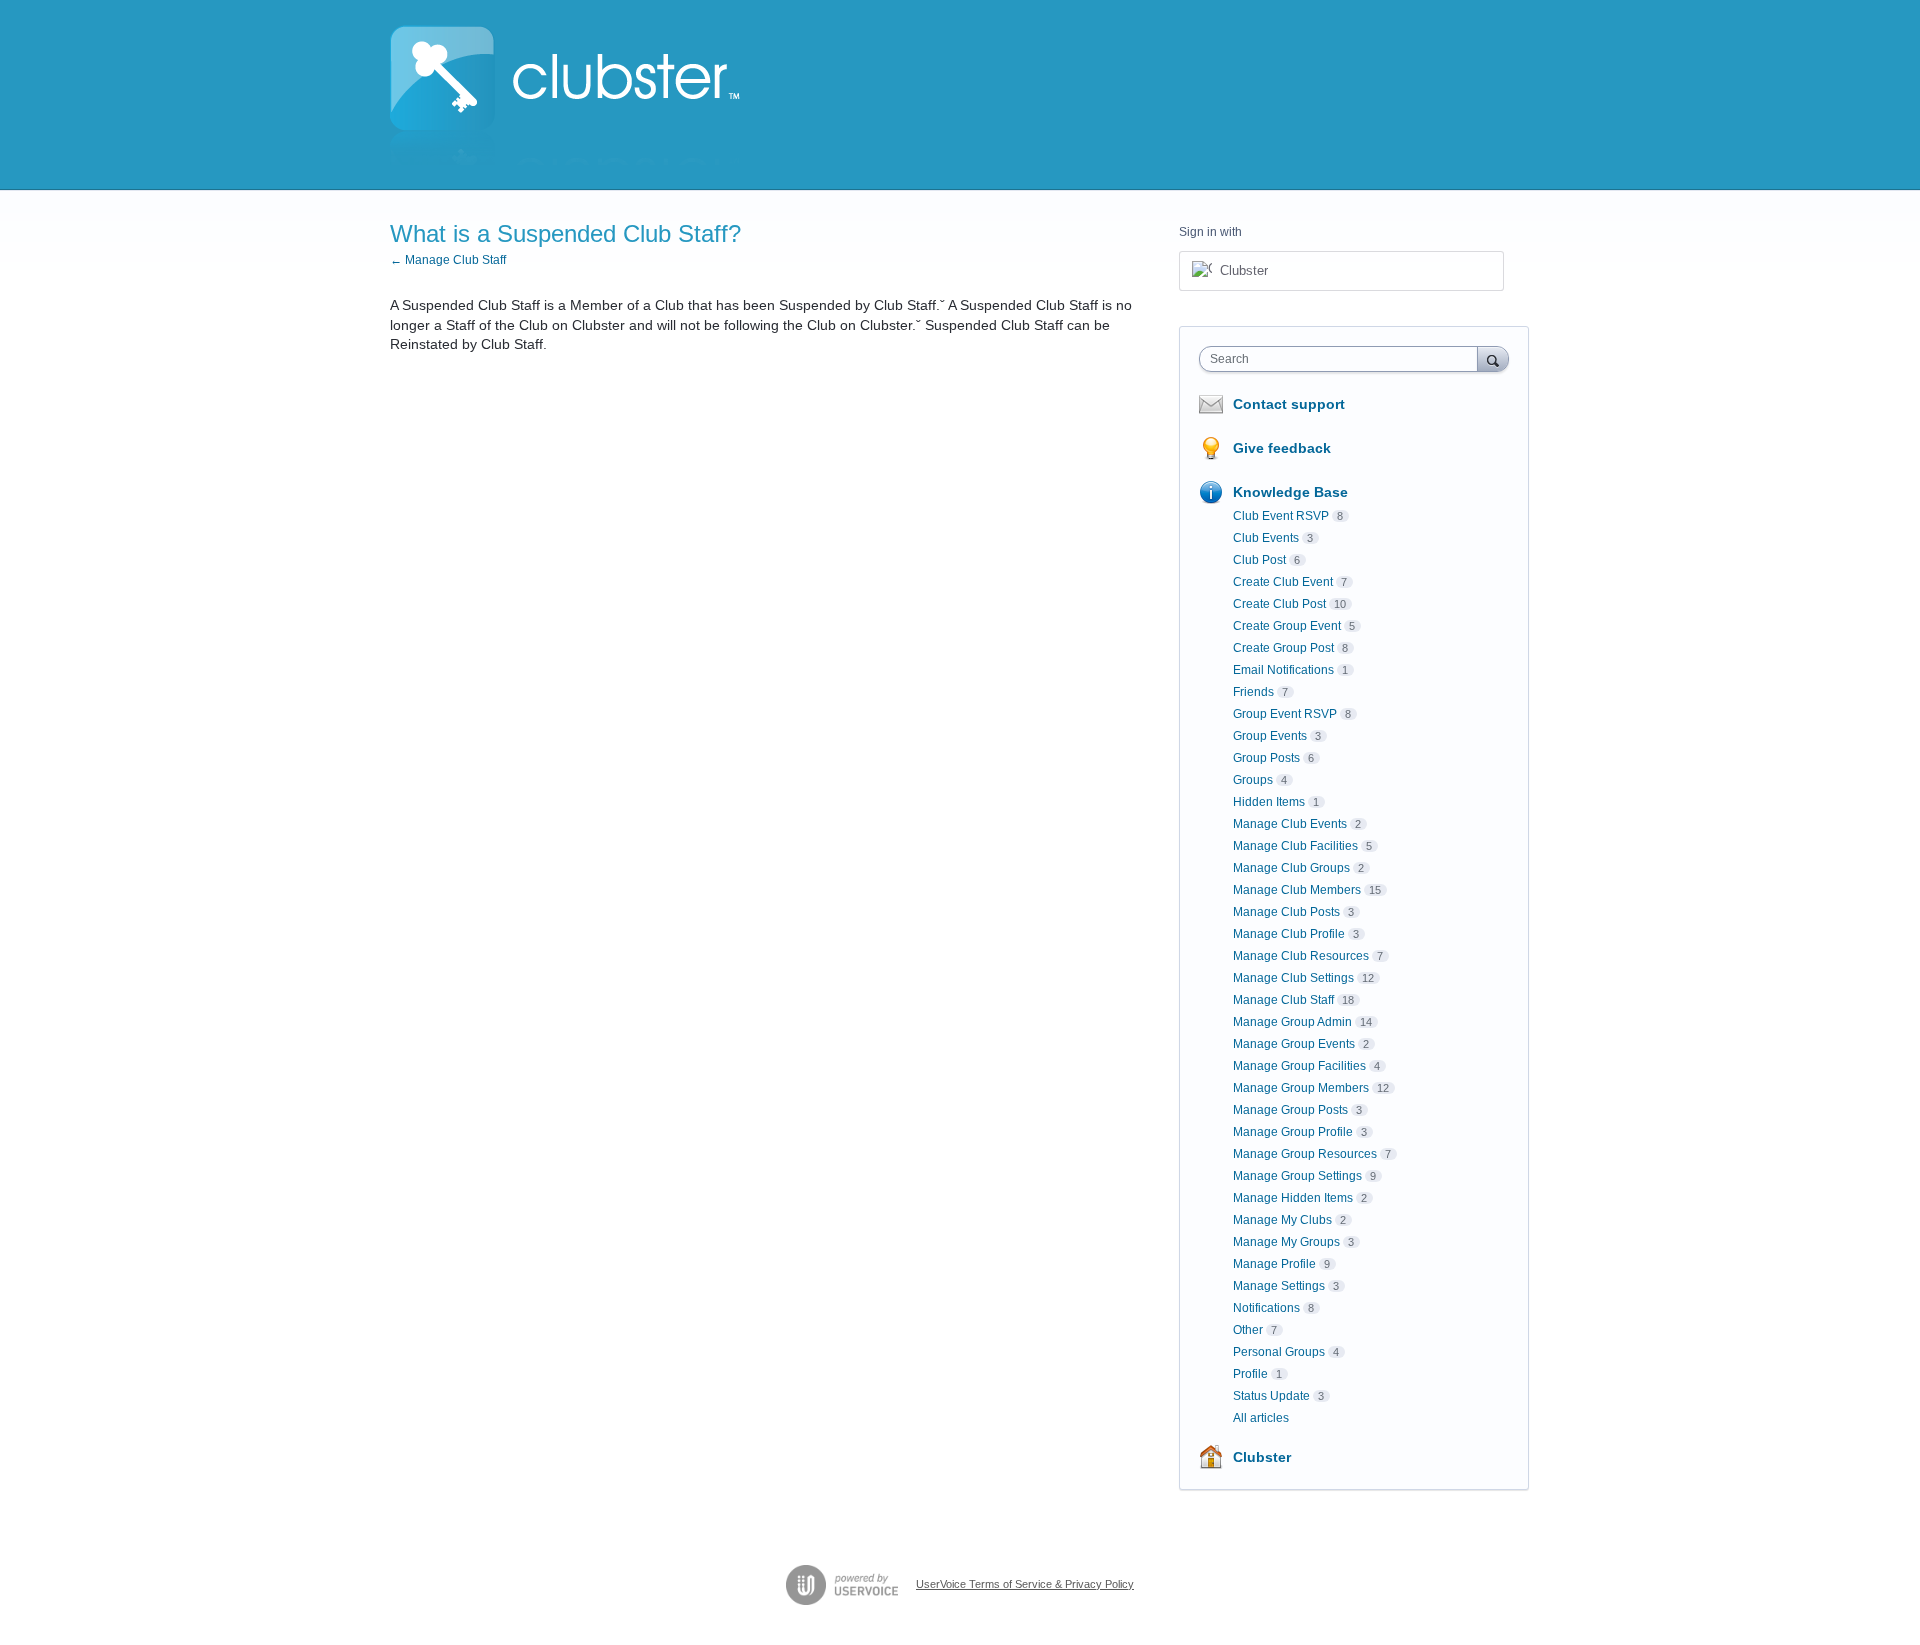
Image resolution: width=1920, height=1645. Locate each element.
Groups (1253, 780)
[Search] (1493, 358)
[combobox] (1343, 359)
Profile (1250, 1374)
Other (1248, 1330)
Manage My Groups (1286, 1242)
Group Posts (1266, 758)
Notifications (1266, 1308)
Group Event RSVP (1285, 714)
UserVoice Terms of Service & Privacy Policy (1025, 1584)
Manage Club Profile (1289, 934)
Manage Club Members (1297, 890)
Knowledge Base (1290, 492)
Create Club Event (1283, 582)
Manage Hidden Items (1293, 1198)
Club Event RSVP (1281, 516)
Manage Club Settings (1293, 978)
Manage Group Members (1301, 1088)
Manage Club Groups (1291, 868)
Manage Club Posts (1286, 912)
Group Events (1270, 736)
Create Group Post (1283, 648)
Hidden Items (1269, 802)
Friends (1253, 692)
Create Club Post (1279, 604)
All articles (1261, 1418)
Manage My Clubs (1282, 1220)
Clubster (1262, 1457)
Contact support (1289, 404)
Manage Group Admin (1292, 1022)
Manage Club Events (1290, 824)
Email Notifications (1283, 670)
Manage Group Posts (1290, 1110)
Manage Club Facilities (1295, 846)
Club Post (1259, 560)
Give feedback (1282, 448)
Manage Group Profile (1293, 1132)
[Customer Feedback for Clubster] (565, 95)
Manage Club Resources (1301, 956)
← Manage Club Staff (448, 260)
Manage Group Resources (1305, 1154)
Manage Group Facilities (1299, 1066)
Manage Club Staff (1283, 1000)
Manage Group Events (1294, 1044)
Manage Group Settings (1297, 1176)
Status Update (1271, 1396)
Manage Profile (1274, 1264)
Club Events (1266, 538)
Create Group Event (1287, 626)
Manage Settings (1279, 1286)
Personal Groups (1279, 1352)
